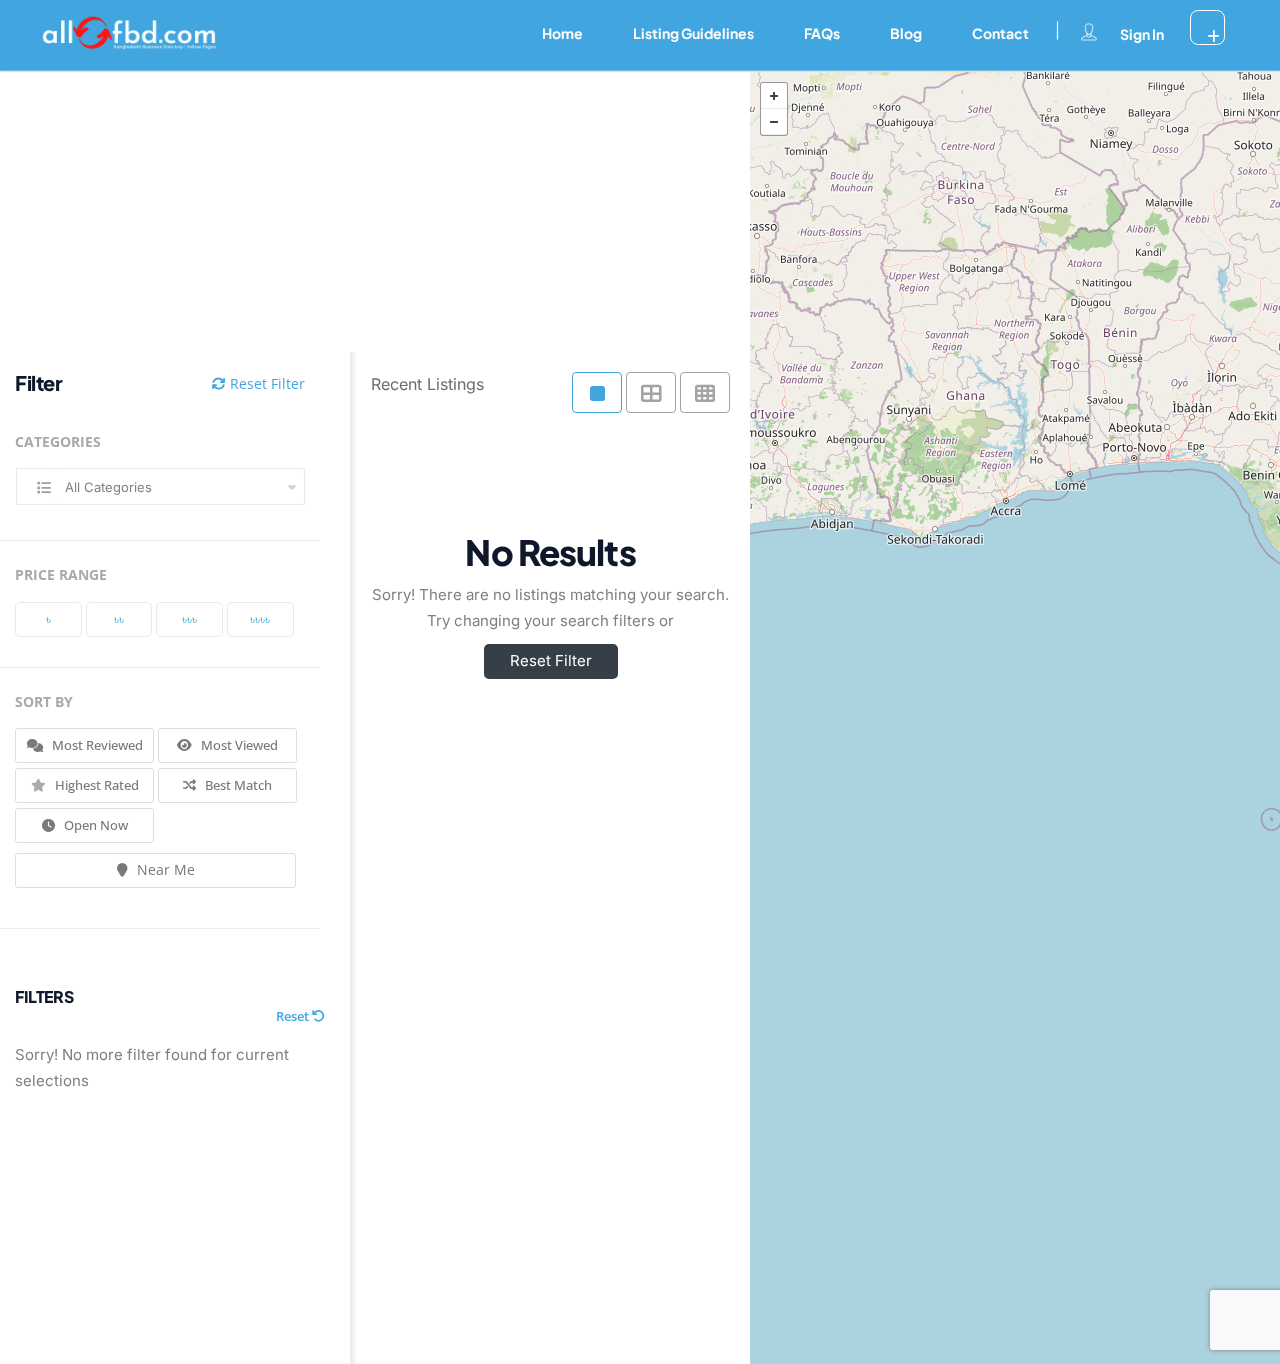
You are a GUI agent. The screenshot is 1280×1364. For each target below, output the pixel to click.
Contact (1000, 33)
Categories (58, 441)
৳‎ (48, 619)
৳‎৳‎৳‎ (189, 619)
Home (562, 33)
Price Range (61, 574)
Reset (294, 1016)
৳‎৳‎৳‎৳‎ (260, 619)
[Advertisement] (360, 212)
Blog (906, 33)
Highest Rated (95, 785)
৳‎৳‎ (119, 619)
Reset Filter (265, 383)
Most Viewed (238, 745)
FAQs (822, 33)
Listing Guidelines (693, 33)
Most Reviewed (96, 745)
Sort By (44, 701)
